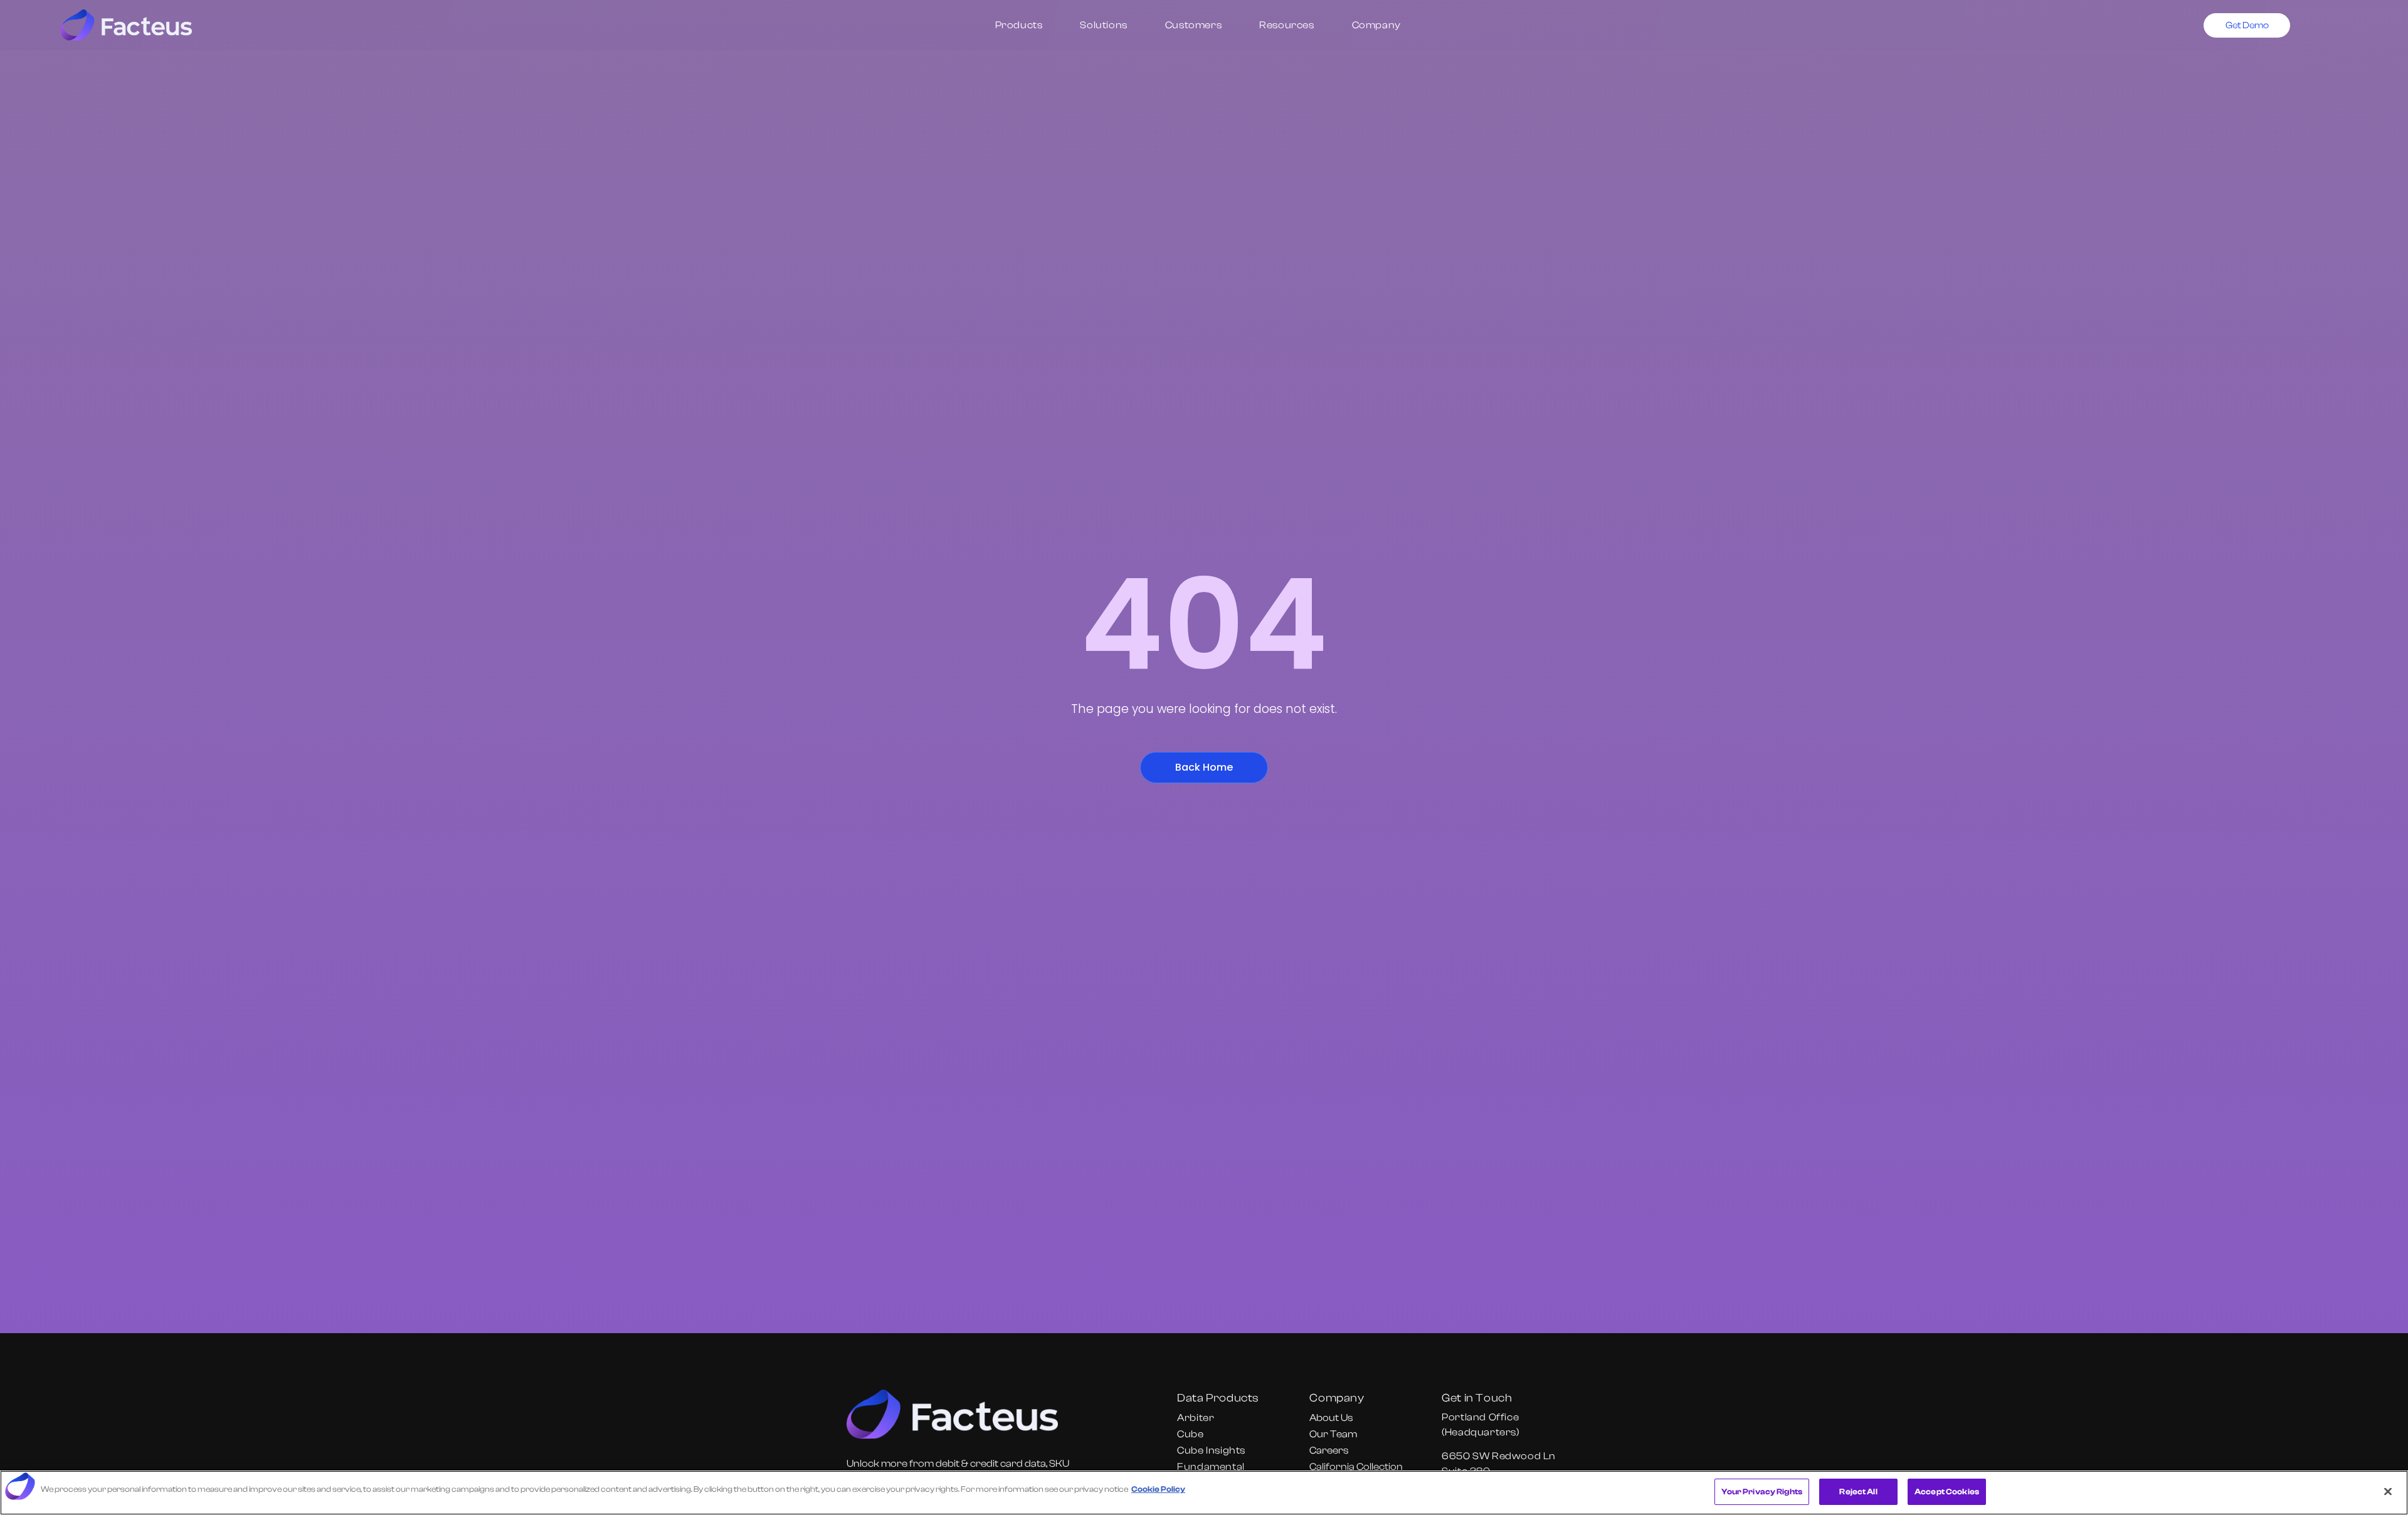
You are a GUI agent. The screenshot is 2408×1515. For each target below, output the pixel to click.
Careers (1329, 1450)
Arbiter (1196, 1418)
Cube (1190, 1434)
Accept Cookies (1947, 1491)
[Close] (2388, 1491)
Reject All (1858, 1491)
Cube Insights (1211, 1450)
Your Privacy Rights (1762, 1491)
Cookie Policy (1158, 1489)
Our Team (1333, 1434)
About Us (1331, 1418)
